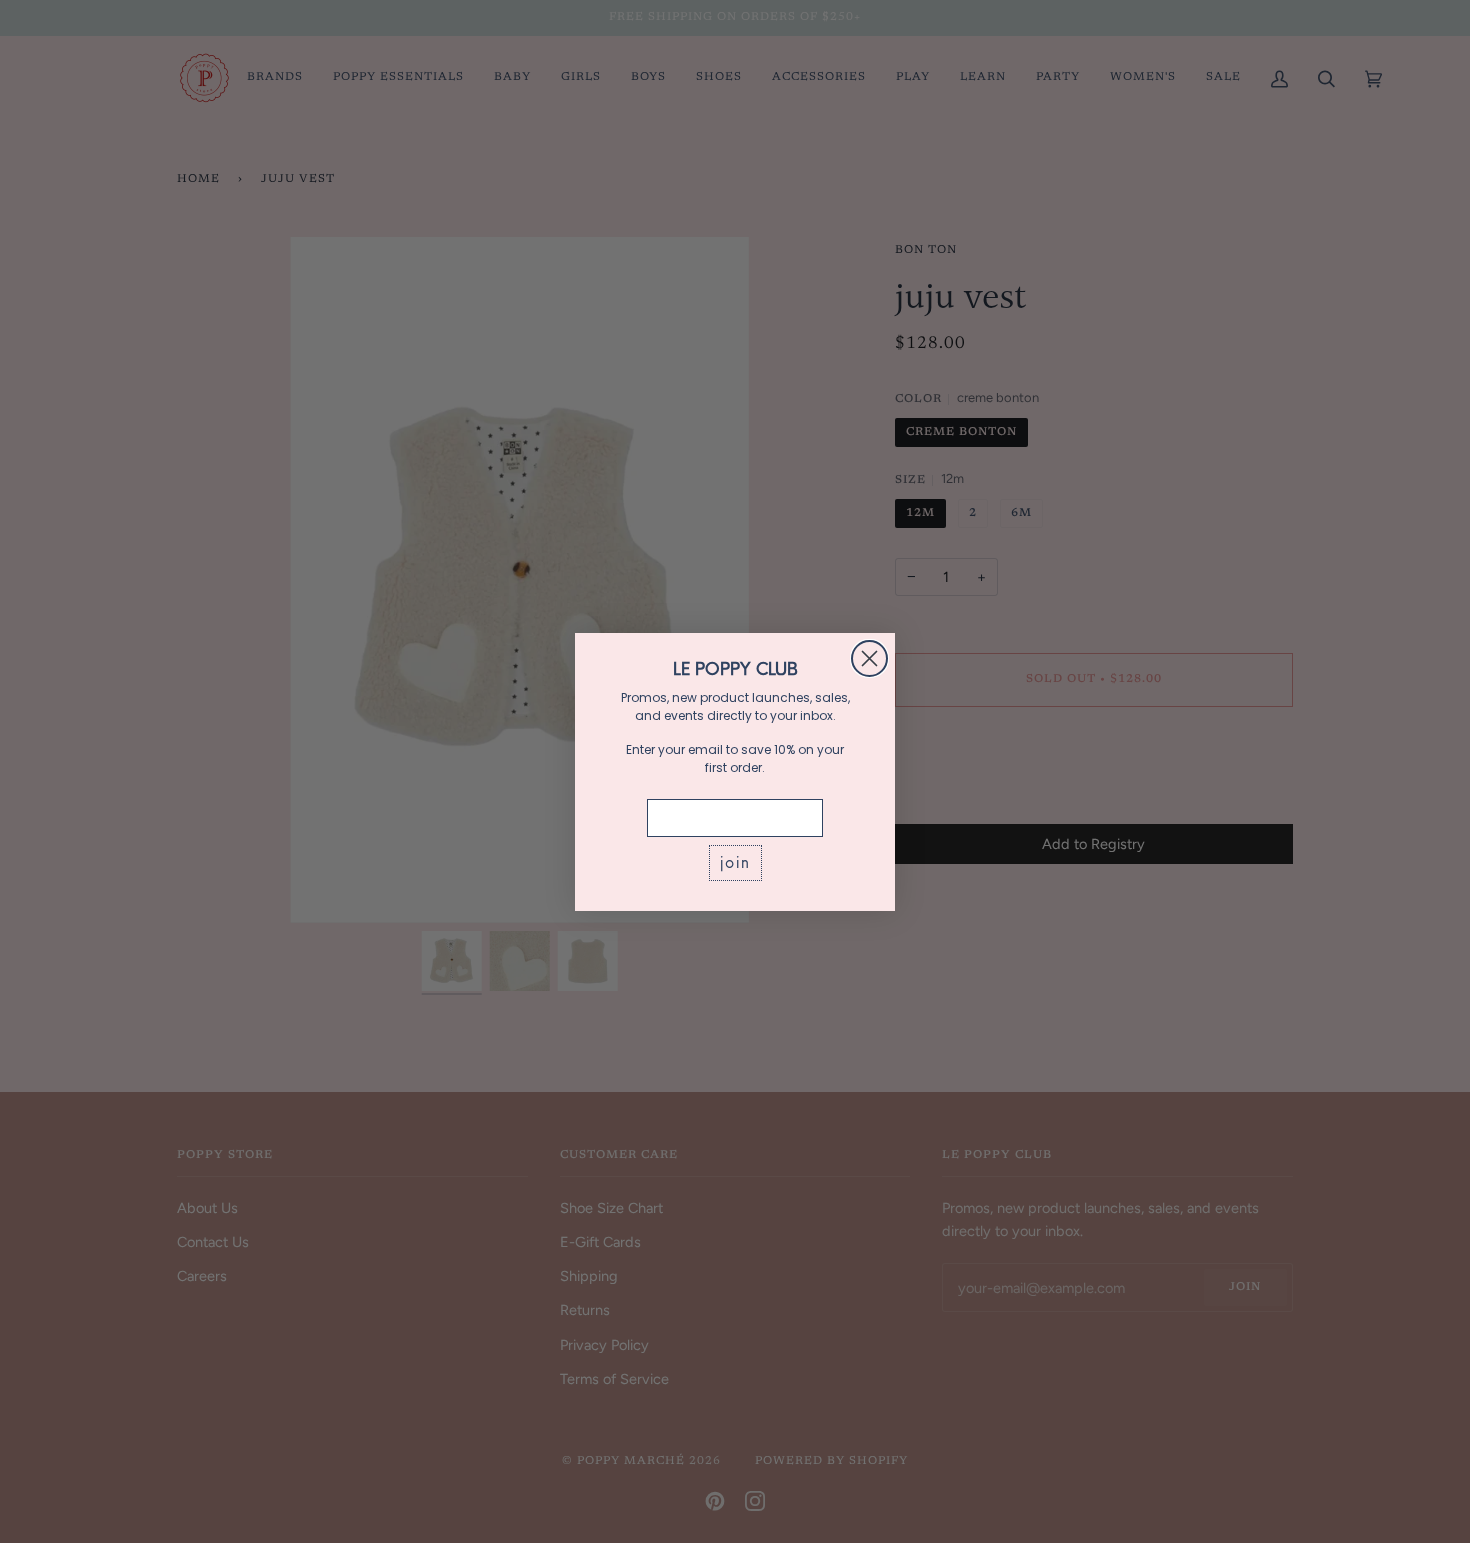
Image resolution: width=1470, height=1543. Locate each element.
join (735, 862)
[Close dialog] (869, 658)
